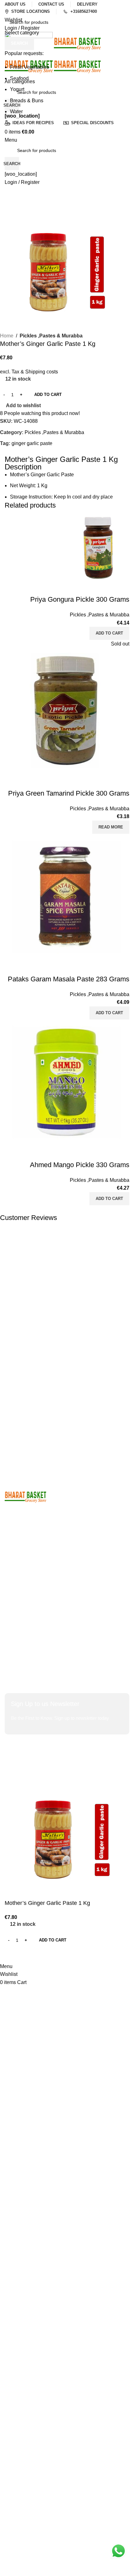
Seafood (19, 78)
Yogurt (17, 89)
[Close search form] (8, 8)
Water (16, 111)
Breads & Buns (27, 101)
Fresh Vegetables (29, 67)
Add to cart (48, 395)
